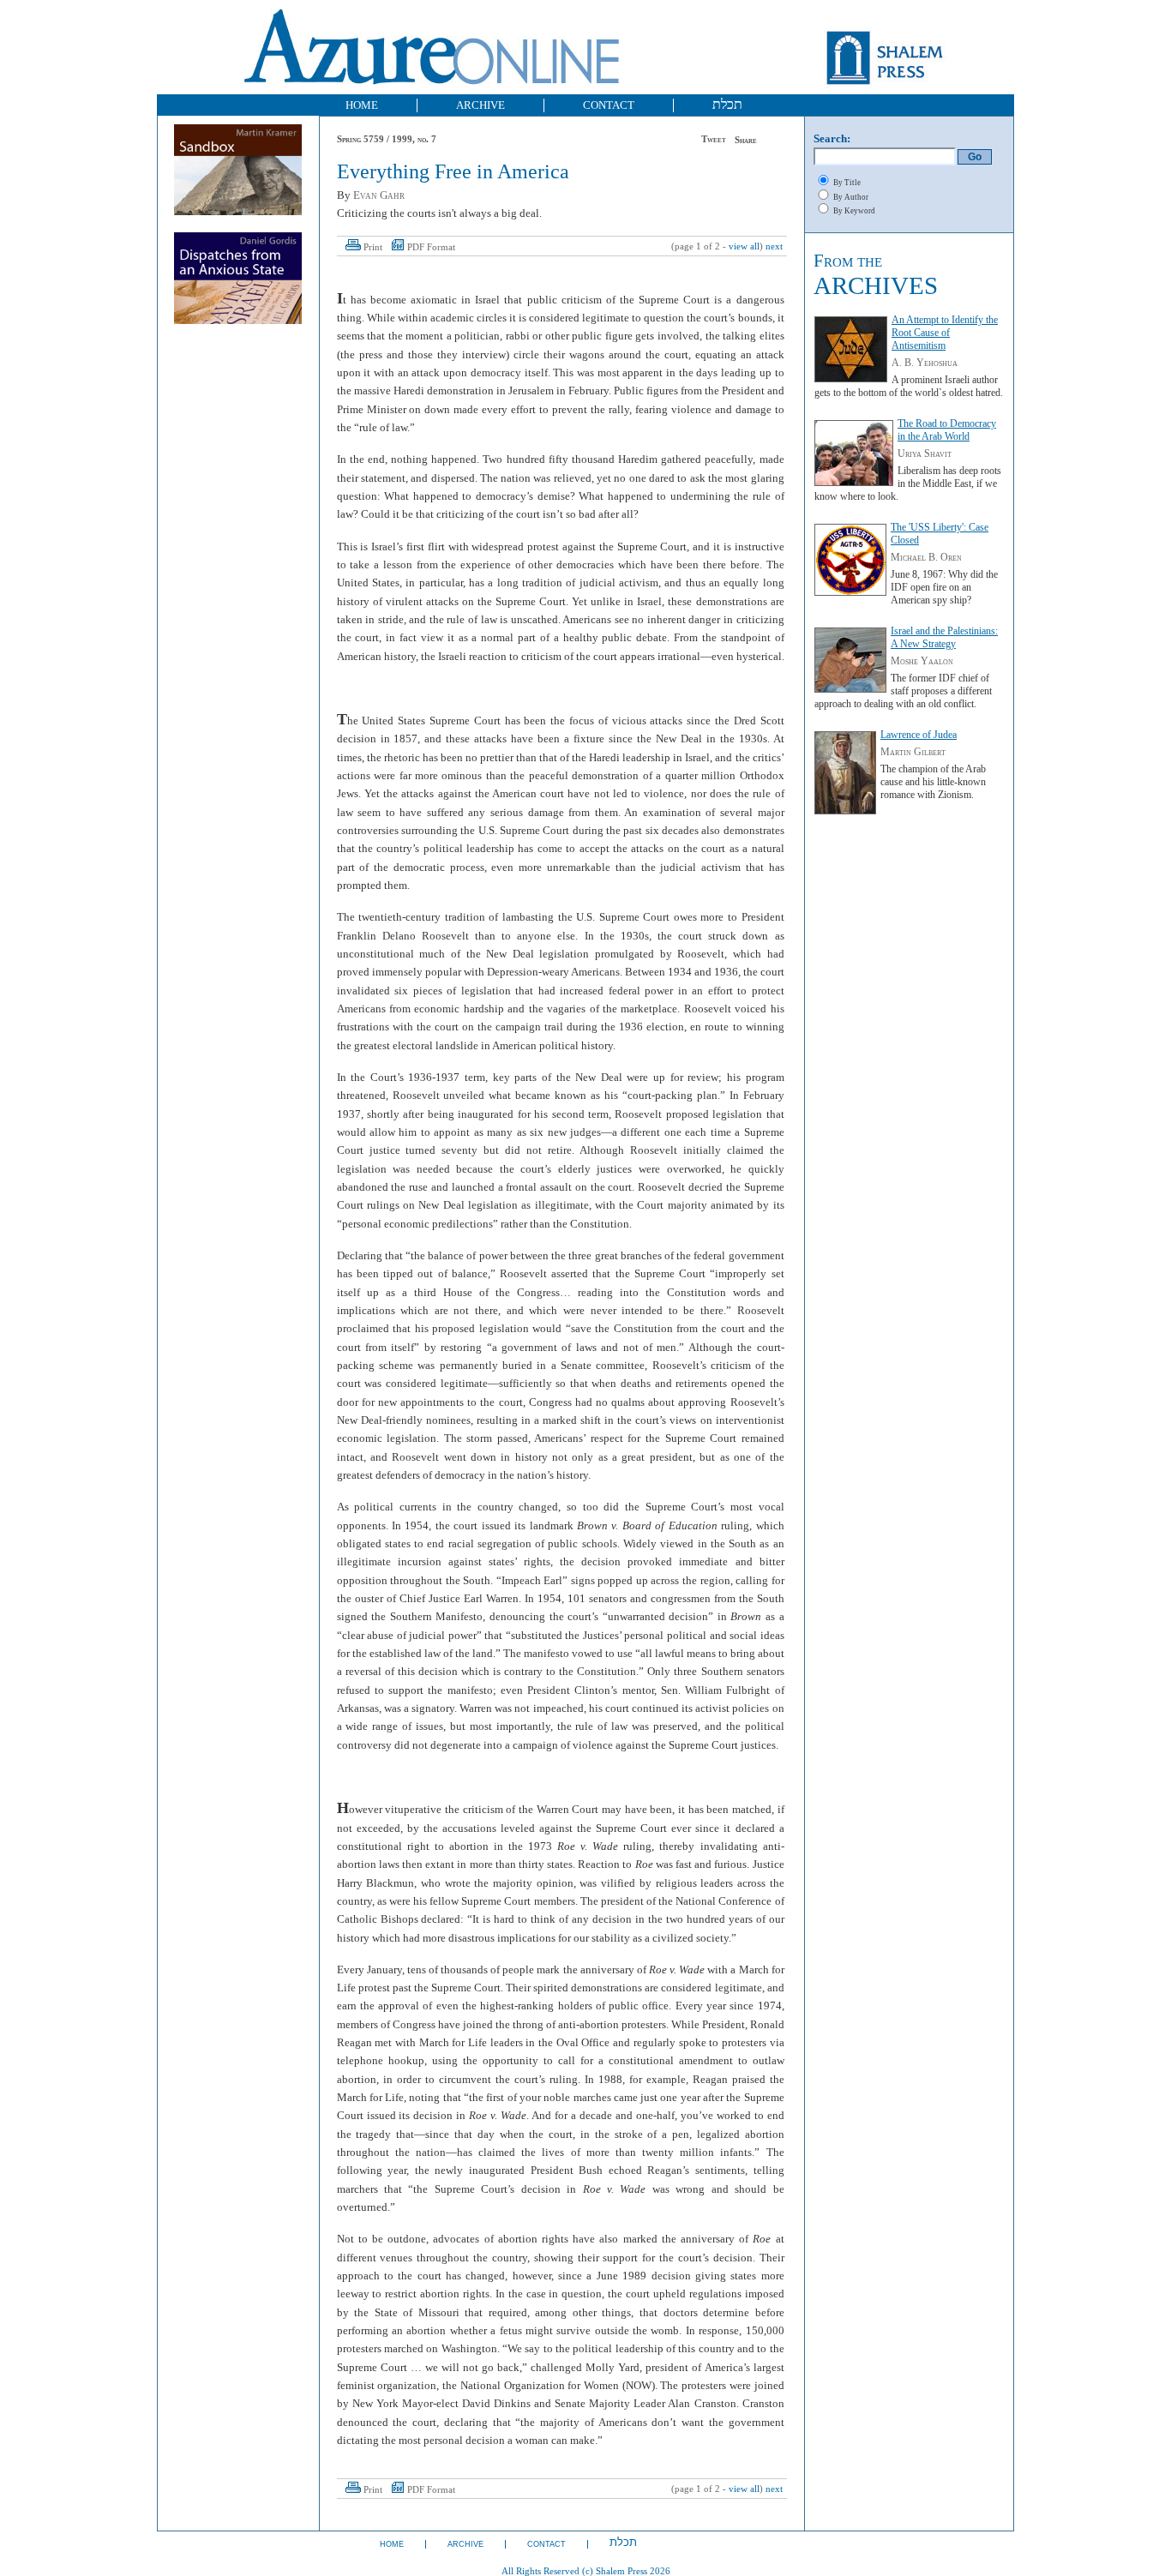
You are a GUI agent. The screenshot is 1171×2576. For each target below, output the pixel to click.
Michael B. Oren (926, 557)
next (774, 246)
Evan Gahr (379, 195)
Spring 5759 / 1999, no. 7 (387, 139)
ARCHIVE (480, 105)
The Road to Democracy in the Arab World (947, 430)
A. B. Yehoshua (925, 363)
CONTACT (609, 105)
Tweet (714, 139)
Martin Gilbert (913, 752)
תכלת (727, 104)
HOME (362, 105)
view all (744, 246)
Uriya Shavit (925, 453)
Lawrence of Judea (919, 735)
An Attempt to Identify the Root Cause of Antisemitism (945, 333)
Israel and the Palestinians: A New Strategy (944, 637)
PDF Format (431, 247)
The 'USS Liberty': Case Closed (940, 534)
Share (746, 140)
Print (373, 247)
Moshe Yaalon (922, 661)
